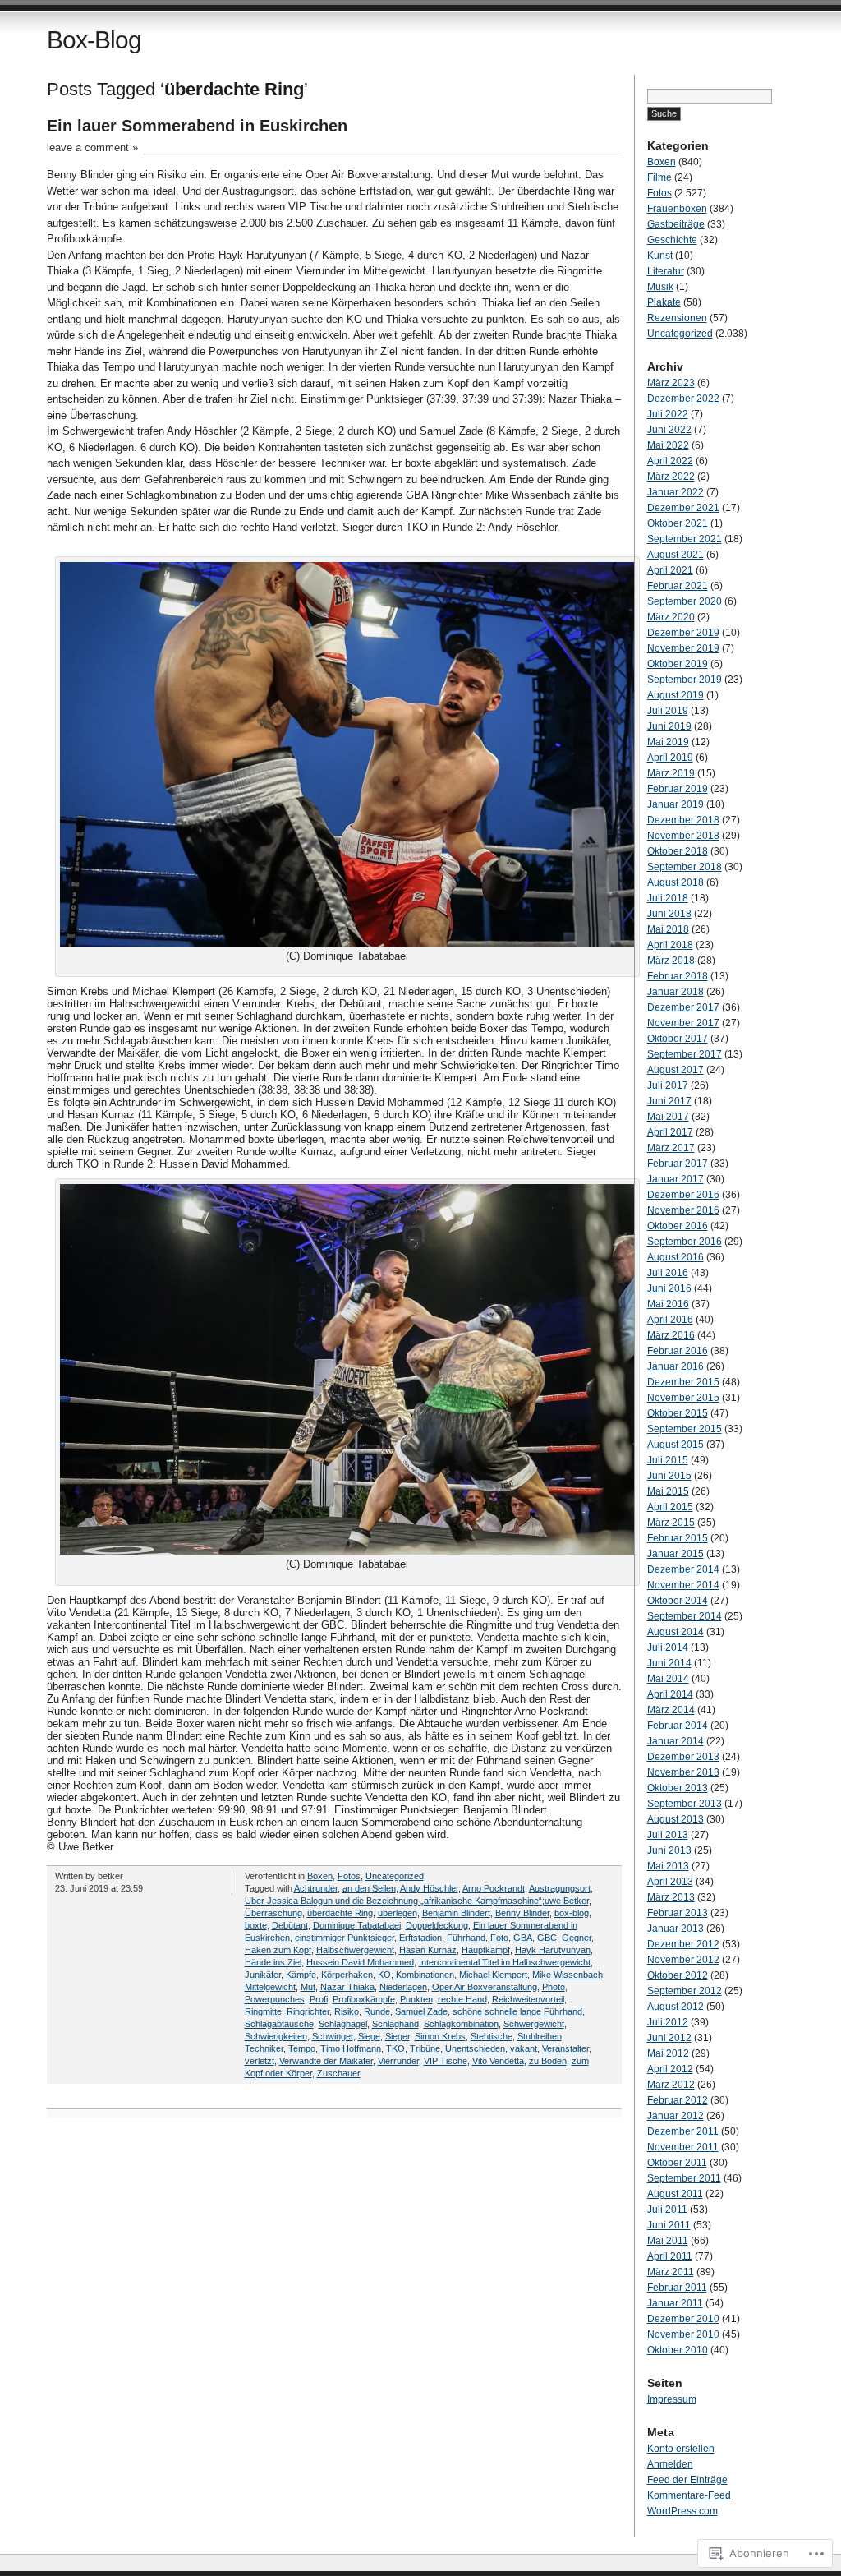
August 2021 (676, 555)
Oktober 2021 (678, 523)
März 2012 (671, 2085)
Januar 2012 (676, 2116)
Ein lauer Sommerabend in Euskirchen (197, 126)
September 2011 (684, 2178)
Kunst (660, 256)
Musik (660, 287)
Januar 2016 (676, 1366)
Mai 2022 (668, 445)
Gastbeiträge (676, 224)
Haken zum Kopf (278, 1950)
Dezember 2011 (683, 2131)
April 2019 (670, 758)
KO (384, 1975)
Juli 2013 (668, 1835)
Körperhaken (347, 1975)
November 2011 (683, 2147)
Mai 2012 (668, 2053)
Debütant (290, 1925)
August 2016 (676, 1257)
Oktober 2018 (678, 851)
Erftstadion (420, 1938)
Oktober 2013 (678, 1788)
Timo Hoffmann (351, 2048)
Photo (554, 1987)
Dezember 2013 (683, 1757)
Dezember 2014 (683, 1569)
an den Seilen (369, 1888)
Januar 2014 (676, 1741)
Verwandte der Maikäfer (326, 2061)
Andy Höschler (429, 1888)
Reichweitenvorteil (528, 1999)
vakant (524, 2048)
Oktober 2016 (678, 1226)
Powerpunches (275, 1999)
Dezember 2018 (683, 820)
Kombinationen (425, 1975)
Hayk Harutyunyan (553, 1950)
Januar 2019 (676, 804)
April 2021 (670, 570)
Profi (319, 1999)
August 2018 (676, 882)
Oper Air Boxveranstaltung (485, 1987)
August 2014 (676, 1632)
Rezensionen (677, 318)
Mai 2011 (668, 2241)
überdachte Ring (340, 1913)
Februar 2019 (678, 789)
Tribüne (425, 2048)
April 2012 (670, 2069)
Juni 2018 (669, 914)
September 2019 (685, 680)
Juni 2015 (669, 1476)
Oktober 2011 (677, 2163)
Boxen (320, 1876)
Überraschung (273, 1913)
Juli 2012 (668, 2022)
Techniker (264, 2048)
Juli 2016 (668, 1273)
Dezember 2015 (683, 1382)
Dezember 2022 (683, 399)
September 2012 (685, 1991)
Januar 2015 (676, 1554)
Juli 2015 (668, 1460)
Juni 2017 (669, 1101)
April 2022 (670, 461)
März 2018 (671, 961)
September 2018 (685, 867)
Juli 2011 (667, 2210)
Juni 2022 (669, 430)
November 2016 (683, 1210)
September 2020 (685, 601)
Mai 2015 (668, 1491)
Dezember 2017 (683, 1007)
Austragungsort (560, 1888)
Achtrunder (316, 1888)
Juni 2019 (669, 726)
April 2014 (670, 1694)
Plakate (664, 302)
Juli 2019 (668, 711)
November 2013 (683, 1772)
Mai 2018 (668, 929)
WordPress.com (682, 2511)
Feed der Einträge (687, 2480)
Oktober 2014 (678, 1601)
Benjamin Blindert (456, 1913)
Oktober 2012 (678, 1975)
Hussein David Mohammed (360, 1962)
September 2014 (685, 1616)
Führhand (466, 1938)
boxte (256, 1925)
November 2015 (683, 1398)
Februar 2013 (678, 1913)
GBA (523, 1938)
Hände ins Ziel (273, 1962)
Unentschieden (475, 2048)
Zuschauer (339, 2073)
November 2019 (683, 648)
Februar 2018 (678, 976)
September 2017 (685, 1054)
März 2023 (671, 383)
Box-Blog (94, 40)
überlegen (398, 1913)
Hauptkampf (486, 1950)
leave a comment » (92, 147)
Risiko (347, 2011)
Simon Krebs (440, 2036)
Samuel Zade (421, 2011)
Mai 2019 (668, 742)
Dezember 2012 (683, 1944)
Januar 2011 (675, 2303)
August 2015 (676, 1445)
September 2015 (685, 1429)
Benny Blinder (522, 1913)
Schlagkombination (461, 2024)
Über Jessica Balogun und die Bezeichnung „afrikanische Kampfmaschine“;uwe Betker (417, 1901)
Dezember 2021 (683, 508)
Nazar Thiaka (347, 1987)
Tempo (302, 2048)
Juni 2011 (669, 2225)
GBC (547, 1938)
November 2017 (683, 1023)
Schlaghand (395, 2024)
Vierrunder (398, 2061)
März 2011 (671, 2272)
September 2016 (685, 1242)
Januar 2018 (676, 992)
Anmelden (670, 2464)
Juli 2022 (668, 414)
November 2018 (683, 836)
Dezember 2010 (683, 2319)
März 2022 (671, 477)
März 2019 (671, 773)
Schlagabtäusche (279, 2024)
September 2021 (685, 539)
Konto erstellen (681, 2449)
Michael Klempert (493, 1975)
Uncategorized (395, 1876)
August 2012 (676, 2007)
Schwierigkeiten (276, 2036)
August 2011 (675, 2194)
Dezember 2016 (683, 1195)
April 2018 (670, 945)
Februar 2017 (678, 1164)
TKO (395, 2048)
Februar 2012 (678, 2100)
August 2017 (676, 1070)
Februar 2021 (678, 586)
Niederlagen (403, 1987)
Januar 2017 (676, 1179)
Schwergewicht (534, 2024)
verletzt (260, 2061)
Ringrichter (308, 2011)
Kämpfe (301, 1975)
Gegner (577, 1938)
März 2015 (671, 1523)
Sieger (398, 2036)
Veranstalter (565, 2048)
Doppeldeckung (437, 1925)
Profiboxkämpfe (364, 1999)
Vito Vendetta (498, 2061)
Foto (499, 1938)
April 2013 (670, 1882)
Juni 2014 (669, 1663)
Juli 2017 (668, 1085)
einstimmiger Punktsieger (345, 1938)
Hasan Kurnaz (428, 1950)
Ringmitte (263, 2011)
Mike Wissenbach (568, 1975)
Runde (377, 2011)
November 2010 (683, 2334)
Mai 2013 (668, 1866)
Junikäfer (263, 1975)
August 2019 (676, 695)
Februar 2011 (677, 2288)
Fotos (349, 1876)
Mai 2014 (668, 1679)
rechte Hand (462, 1999)
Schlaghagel (343, 2024)
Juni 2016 (669, 1288)
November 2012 (683, 1960)
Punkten (416, 1999)
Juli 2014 (668, 1647)
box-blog (572, 1913)
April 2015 (670, 1507)
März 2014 (671, 1710)
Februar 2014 (678, 1726)
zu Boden (548, 2061)
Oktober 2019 (678, 664)
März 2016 (671, 1335)
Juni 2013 (669, 1850)
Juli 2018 (668, 898)
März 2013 (671, 1897)
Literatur (666, 271)
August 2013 (676, 1819)
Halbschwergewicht (355, 1950)
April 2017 (670, 1132)
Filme (659, 177)
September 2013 (685, 1804)
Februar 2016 (678, 1351)
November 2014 (683, 1585)
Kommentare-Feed (689, 2495)
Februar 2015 (678, 1538)
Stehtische (492, 2036)
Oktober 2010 (678, 2350)
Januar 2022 (676, 492)
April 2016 (670, 1320)
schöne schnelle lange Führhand (517, 2011)
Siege (369, 2036)
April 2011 (670, 2256)
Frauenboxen (677, 209)
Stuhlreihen (540, 2036)
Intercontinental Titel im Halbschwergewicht (505, 1962)
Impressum (672, 2399)
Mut (308, 1987)
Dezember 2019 (683, 633)
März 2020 (671, 617)
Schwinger (333, 2036)
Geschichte (672, 240)
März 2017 (671, 1148)
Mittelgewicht (270, 1987)
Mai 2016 (668, 1304)
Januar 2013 (676, 1929)
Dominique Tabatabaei (357, 1925)
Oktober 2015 (678, 1413)
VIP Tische (446, 2061)
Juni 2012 (669, 2038)
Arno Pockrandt (494, 1888)
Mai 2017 (668, 1117)
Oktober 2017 (678, 1039)
